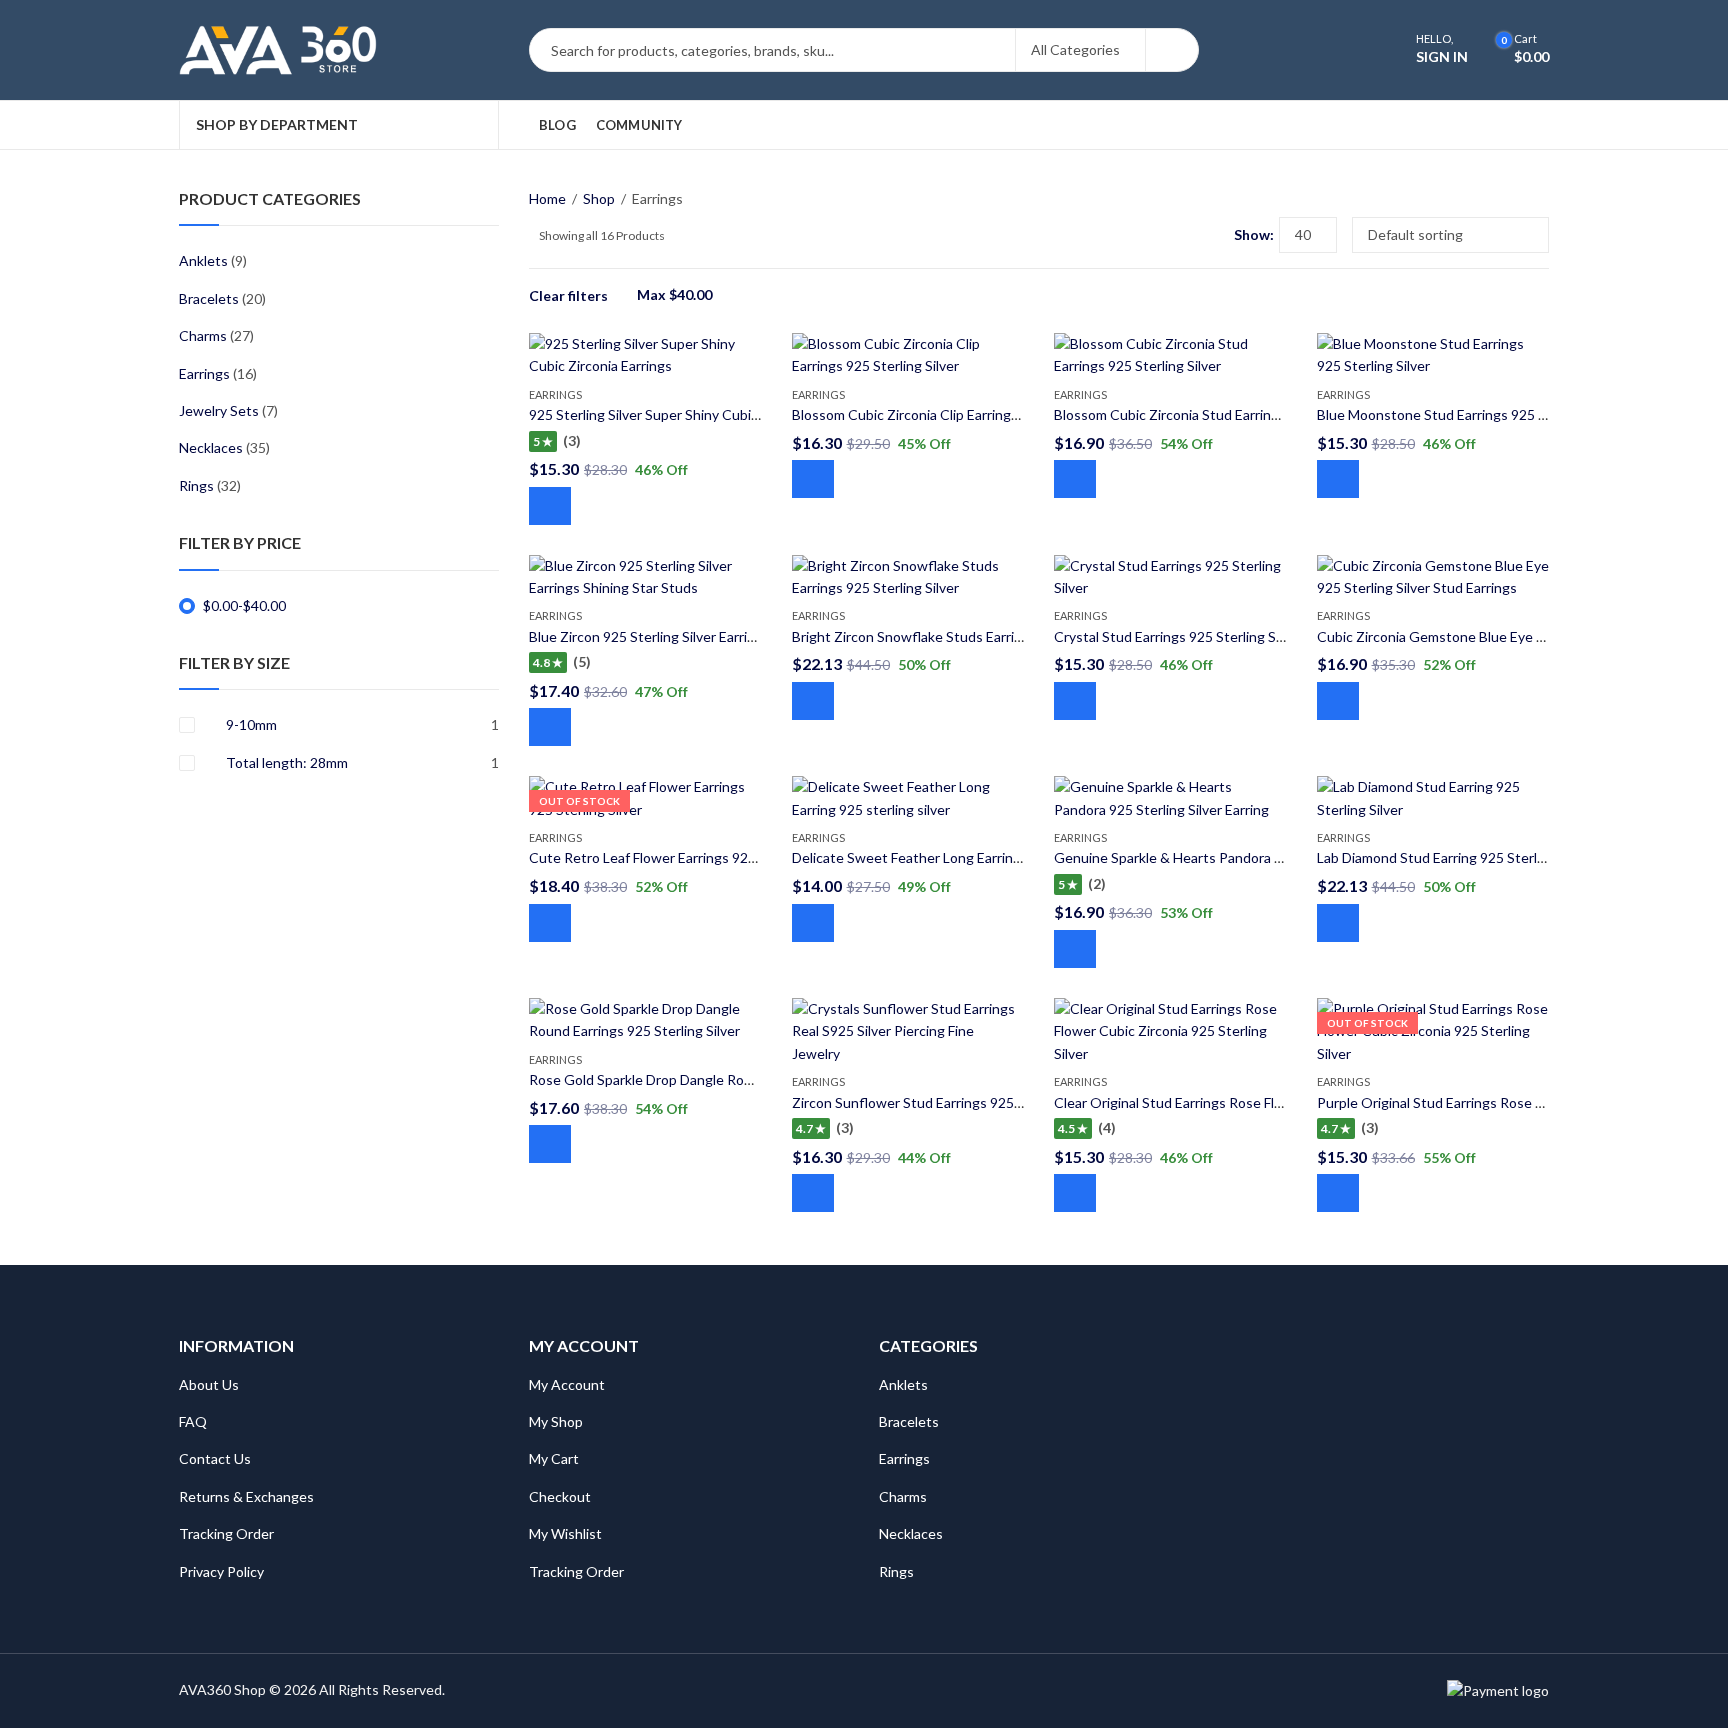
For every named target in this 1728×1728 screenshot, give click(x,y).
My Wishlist (565, 1533)
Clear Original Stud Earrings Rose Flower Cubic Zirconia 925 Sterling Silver (1284, 1102)
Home (547, 198)
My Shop (556, 1421)
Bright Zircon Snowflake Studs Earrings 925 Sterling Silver (972, 636)
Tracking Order (226, 1533)
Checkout (560, 1496)
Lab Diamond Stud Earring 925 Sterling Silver (1455, 857)
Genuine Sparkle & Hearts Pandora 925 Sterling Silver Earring (1244, 857)
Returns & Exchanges (246, 1496)
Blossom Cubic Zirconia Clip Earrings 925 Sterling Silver (963, 414)
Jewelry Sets (219, 410)
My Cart (554, 1458)
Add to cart (550, 506)
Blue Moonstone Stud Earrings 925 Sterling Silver (1470, 414)
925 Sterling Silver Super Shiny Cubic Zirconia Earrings (697, 414)
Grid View (1182, 235)
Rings (196, 485)
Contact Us (215, 1458)
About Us (209, 1384)
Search (1172, 50)
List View (1211, 235)
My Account (567, 1384)
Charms (203, 335)
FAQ (193, 1421)
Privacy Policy (221, 1571)
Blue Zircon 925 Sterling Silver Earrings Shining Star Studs (708, 636)
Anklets (203, 260)
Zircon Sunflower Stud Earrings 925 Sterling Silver (947, 1102)
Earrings (555, 394)
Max (674, 294)
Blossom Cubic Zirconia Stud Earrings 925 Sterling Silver (1228, 414)
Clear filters (568, 295)
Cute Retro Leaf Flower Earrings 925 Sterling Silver (687, 857)
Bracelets (209, 298)
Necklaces (211, 447)
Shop (599, 198)
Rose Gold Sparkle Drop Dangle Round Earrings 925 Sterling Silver (733, 1079)
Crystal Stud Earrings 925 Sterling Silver (1178, 636)
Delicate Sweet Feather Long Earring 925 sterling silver (963, 857)
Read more (550, 923)
